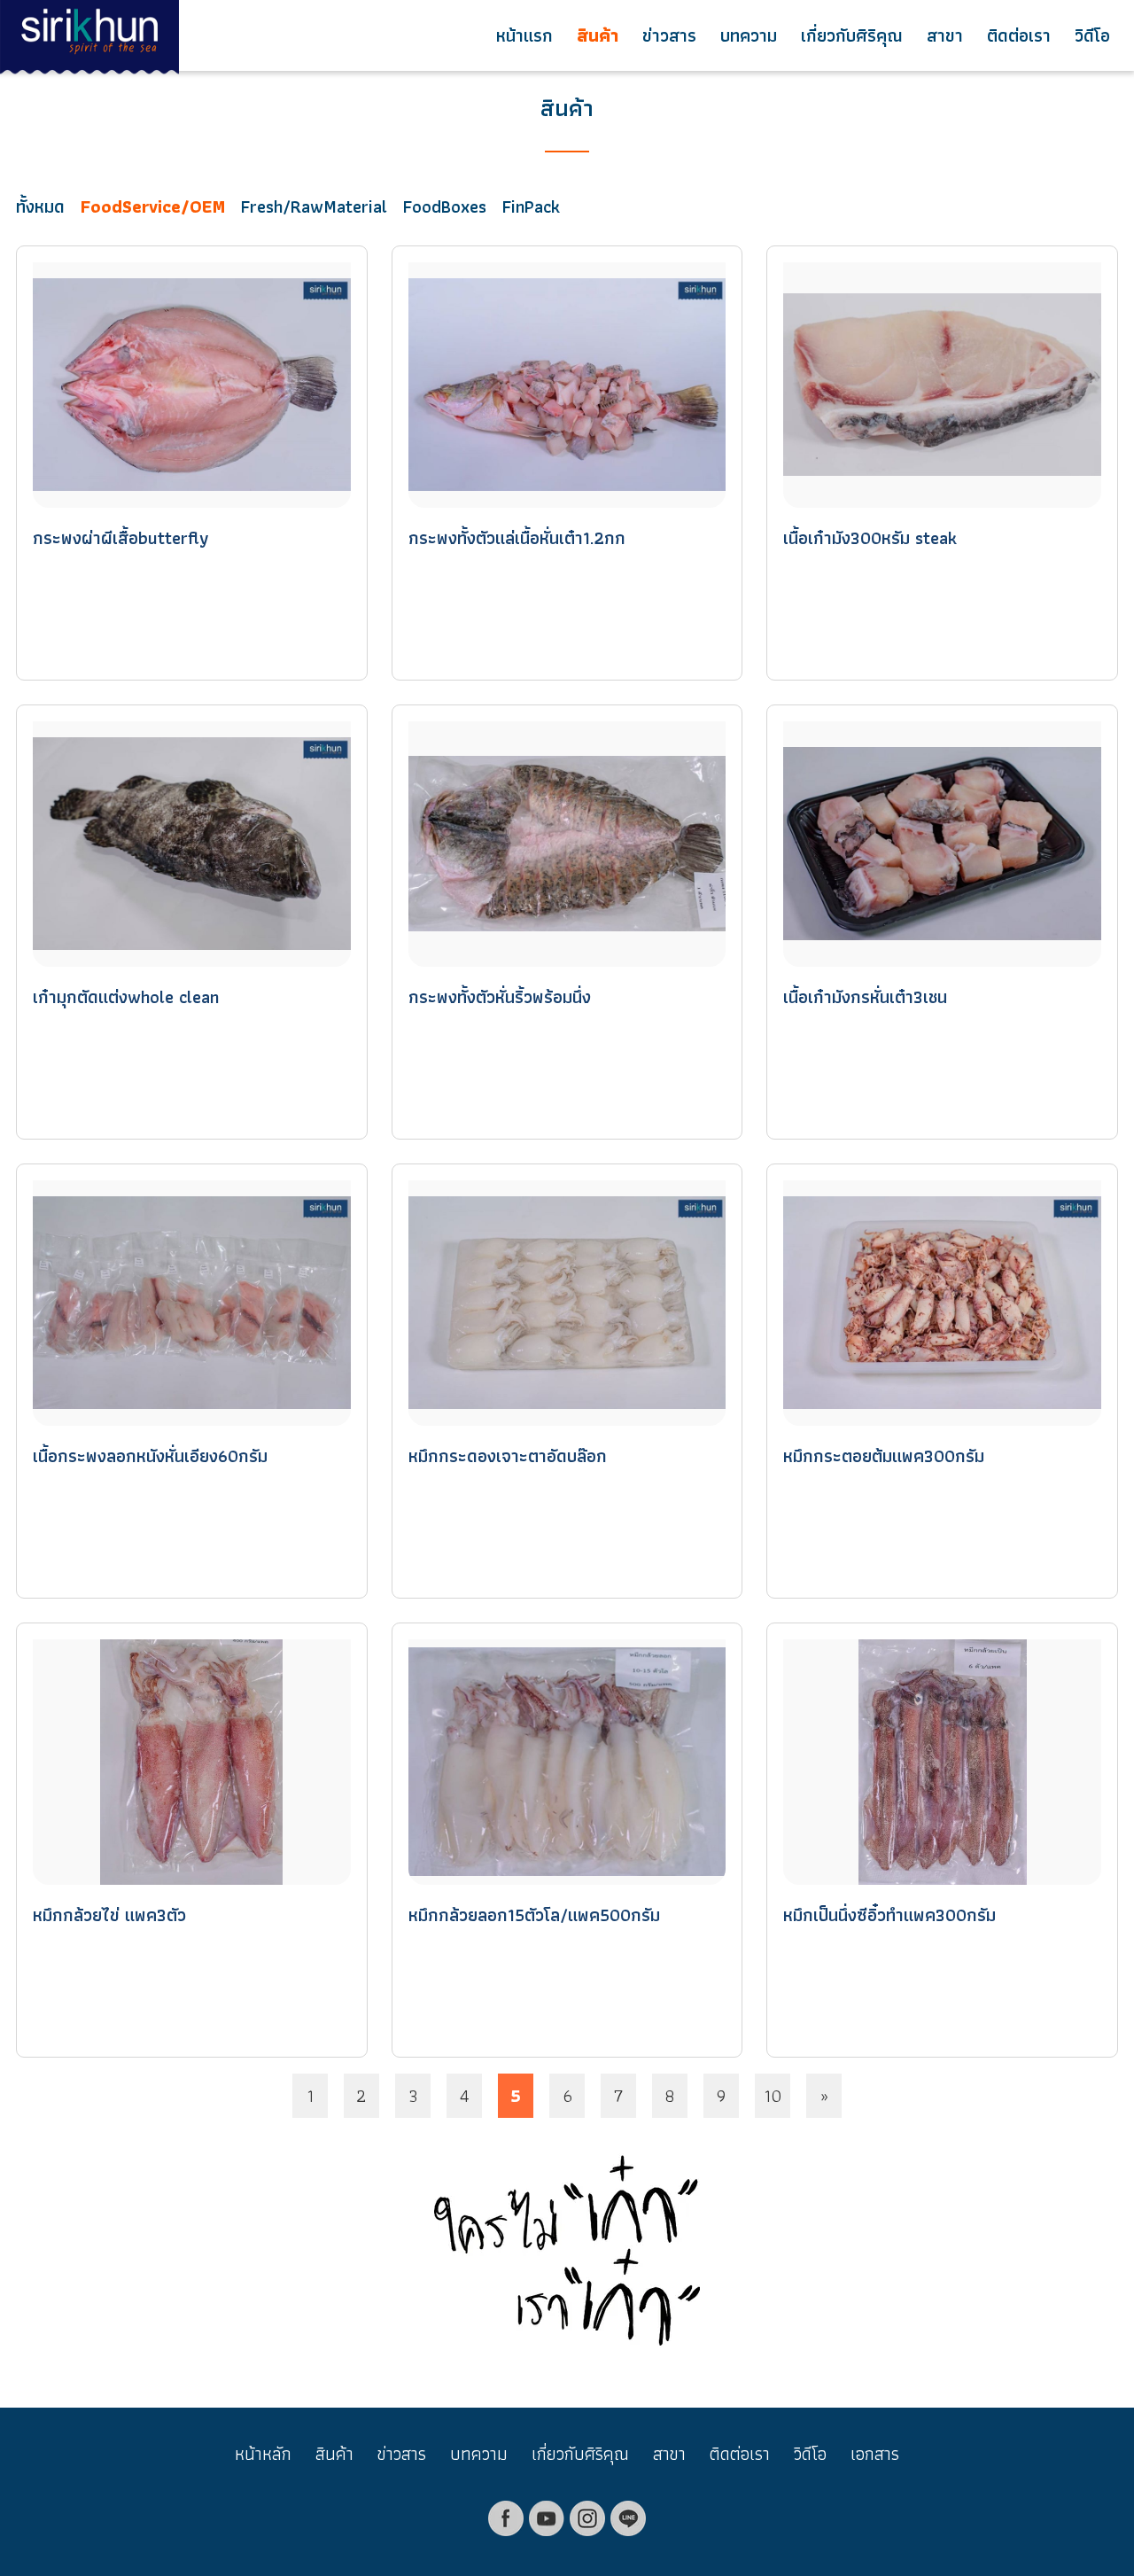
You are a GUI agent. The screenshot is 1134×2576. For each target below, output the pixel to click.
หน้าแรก (524, 35)
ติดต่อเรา (1019, 35)
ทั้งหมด (40, 206)
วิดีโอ (1092, 35)
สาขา (945, 35)
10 (773, 2096)
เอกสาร (875, 2454)
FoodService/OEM (153, 206)
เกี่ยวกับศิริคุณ (852, 35)
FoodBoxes (445, 206)
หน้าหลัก (263, 2454)
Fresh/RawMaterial (314, 206)
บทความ (749, 35)
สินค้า (598, 35)
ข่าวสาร (669, 35)
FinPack (531, 206)
